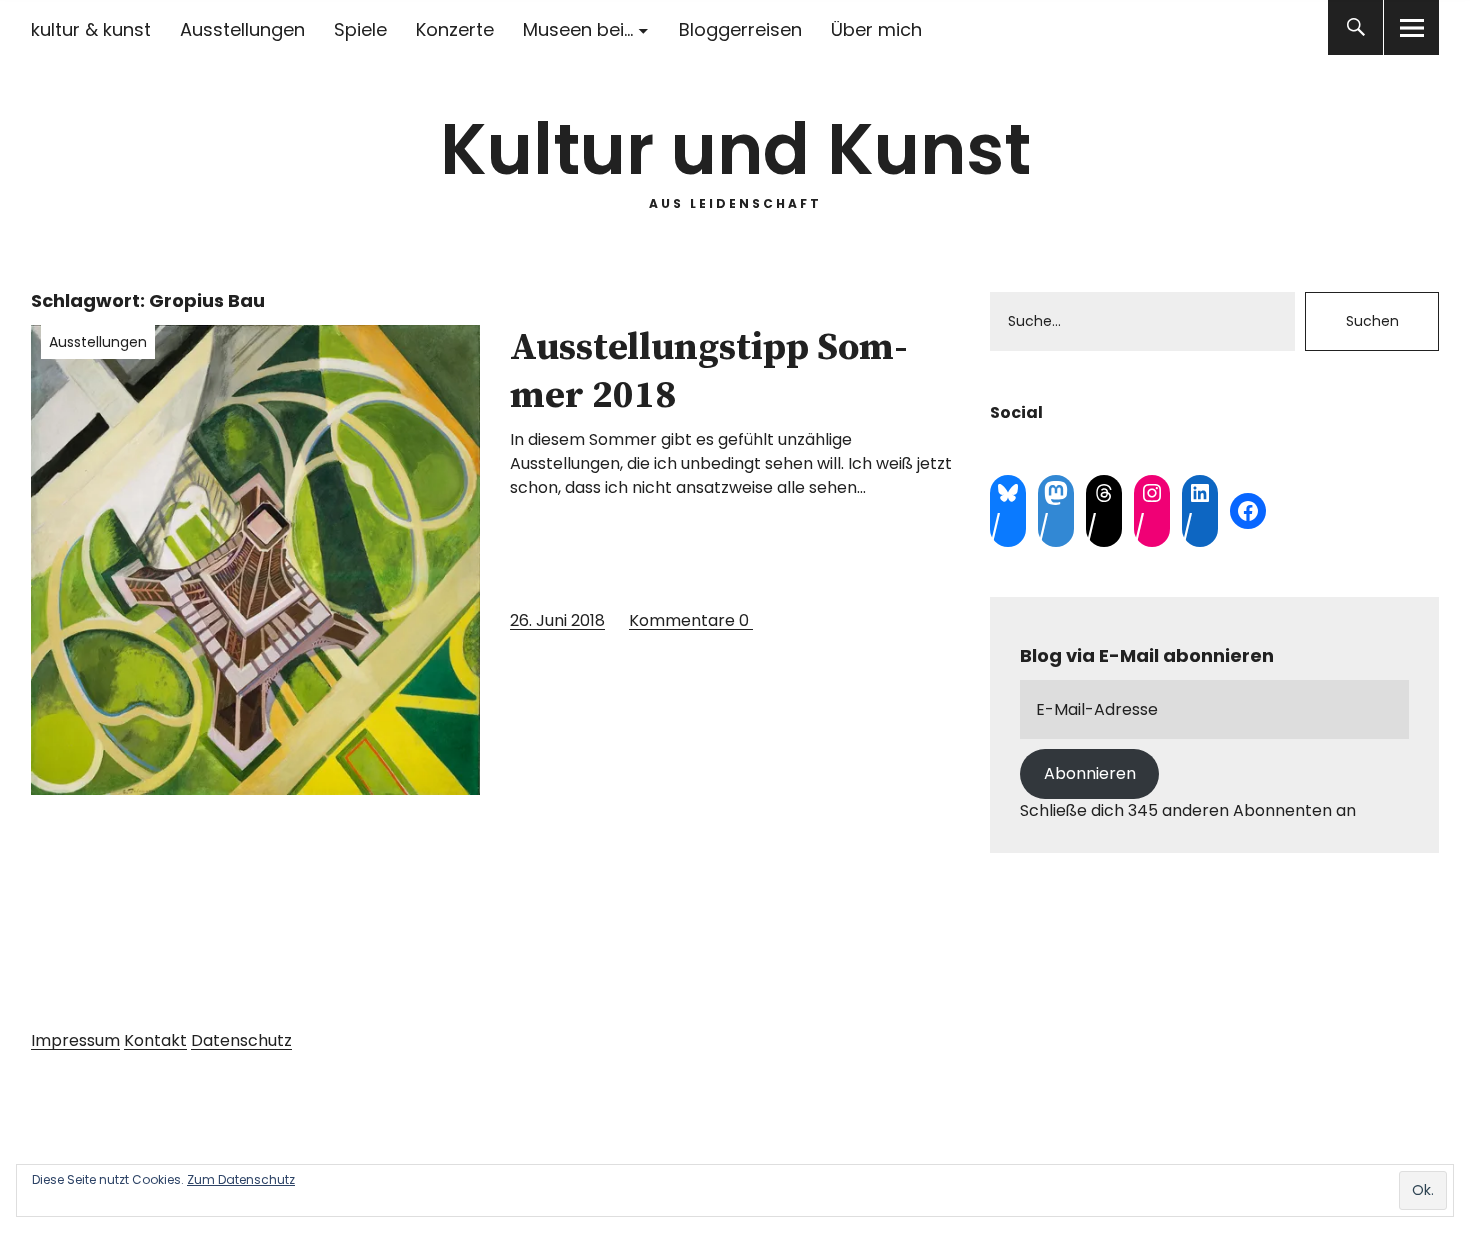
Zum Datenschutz (241, 1179)
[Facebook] (1248, 511)
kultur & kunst (91, 29)
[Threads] (1104, 493)
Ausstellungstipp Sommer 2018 (709, 372)
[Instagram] (1152, 493)
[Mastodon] (1056, 493)
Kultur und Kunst (735, 149)
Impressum (75, 1040)
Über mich (876, 29)
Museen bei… (578, 29)
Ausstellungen (242, 29)
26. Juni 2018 (557, 620)
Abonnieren (1090, 773)
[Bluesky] (1008, 493)
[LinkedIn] (1200, 493)
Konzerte (455, 29)
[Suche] (1355, 27)
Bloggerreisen (740, 29)
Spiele (360, 29)
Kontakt (155, 1040)
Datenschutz (241, 1040)
